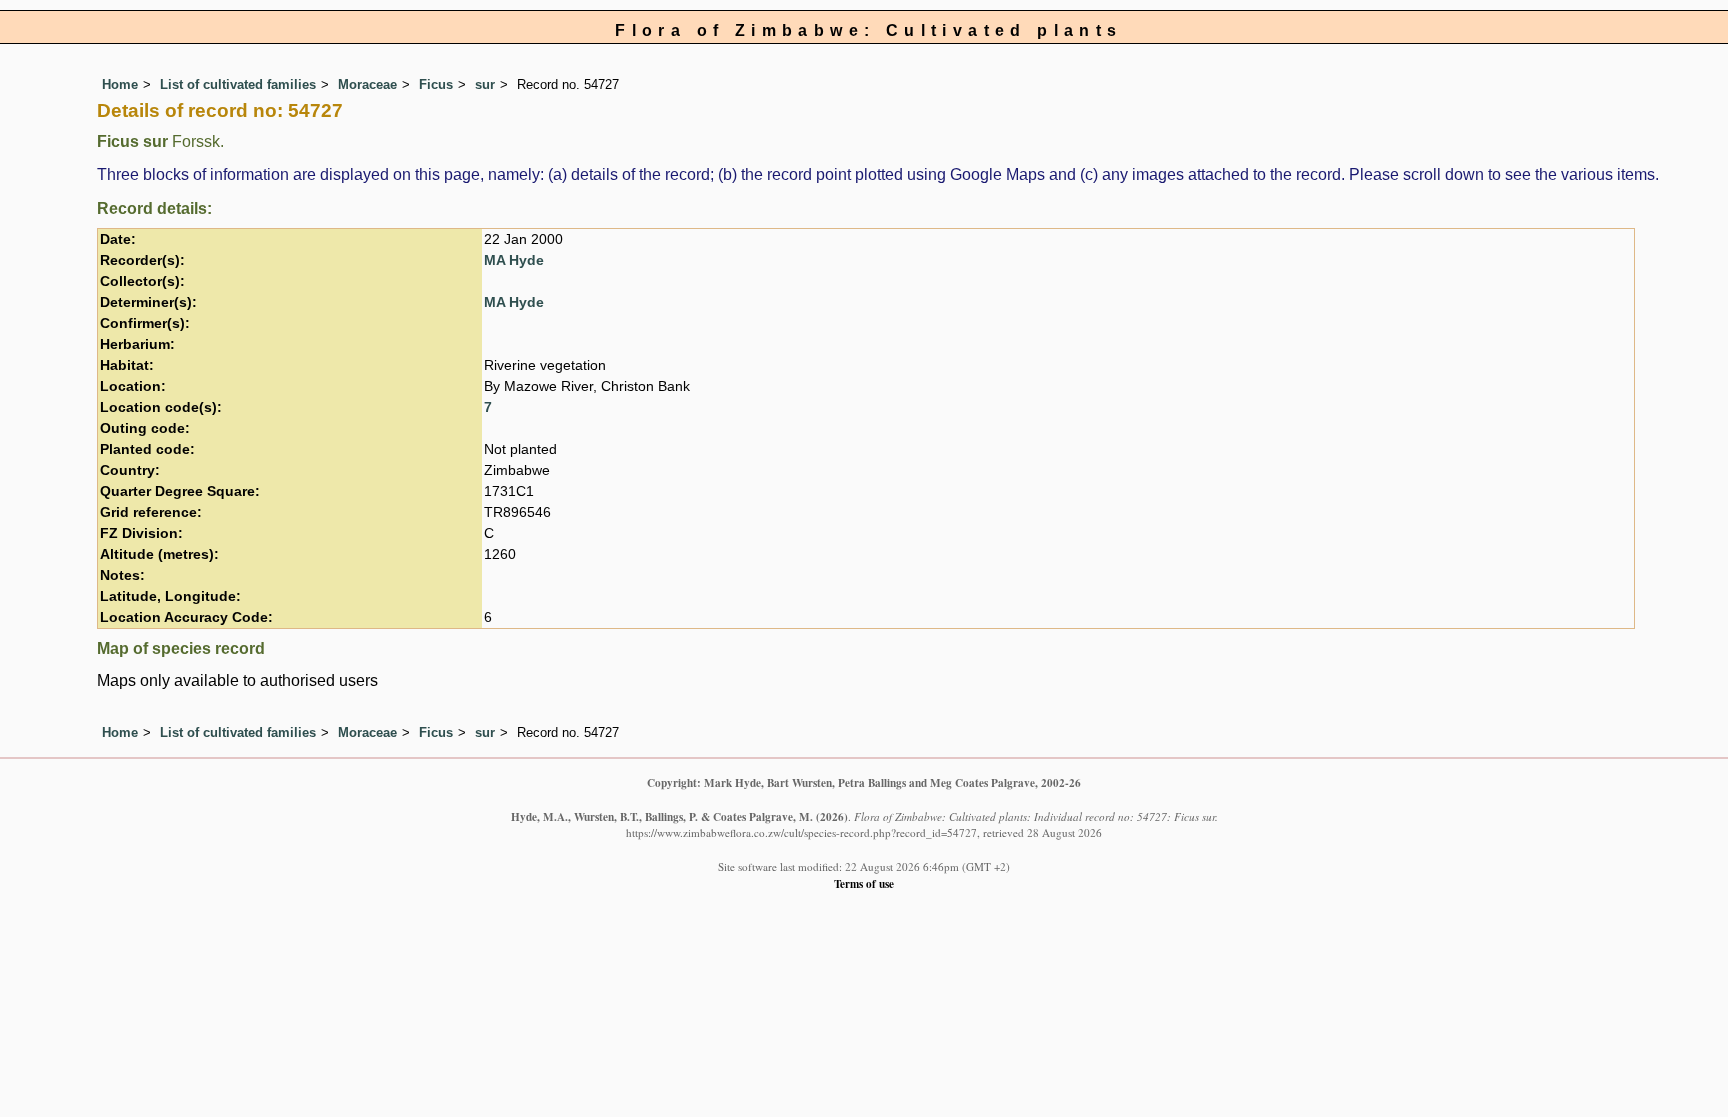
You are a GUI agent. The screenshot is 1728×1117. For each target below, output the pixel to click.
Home (120, 84)
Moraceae (367, 84)
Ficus (436, 84)
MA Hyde (514, 260)
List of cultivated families (238, 84)
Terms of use (864, 883)
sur (485, 84)
